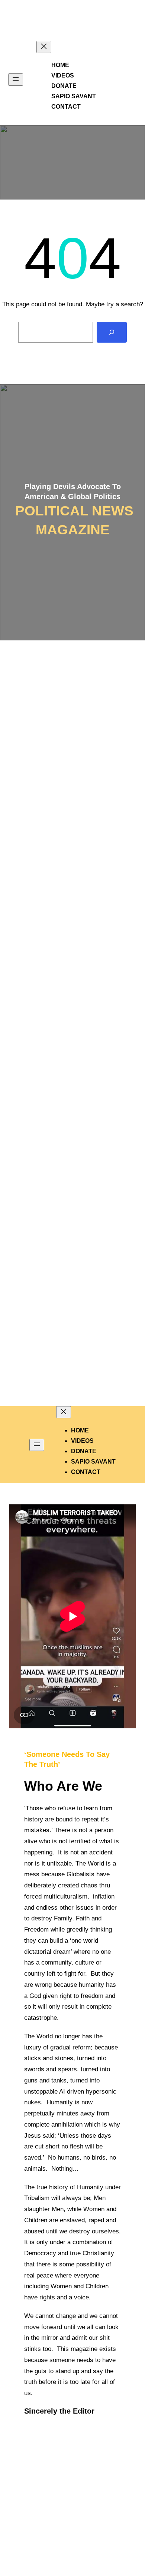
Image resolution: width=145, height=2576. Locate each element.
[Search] (112, 332)
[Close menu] (44, 47)
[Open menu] (16, 80)
